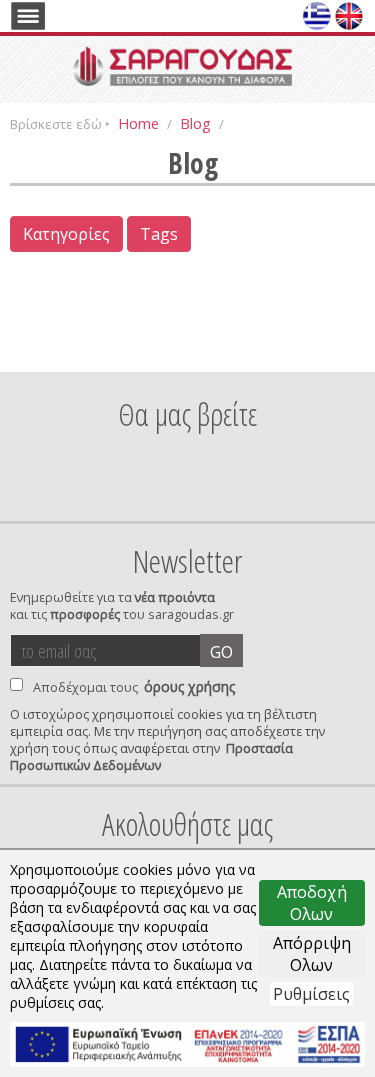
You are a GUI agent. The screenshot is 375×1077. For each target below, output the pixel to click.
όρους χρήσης (189, 686)
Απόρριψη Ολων (312, 954)
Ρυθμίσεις (311, 994)
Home (138, 123)
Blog (195, 123)
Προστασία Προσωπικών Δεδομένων (151, 757)
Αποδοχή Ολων (312, 903)
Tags (159, 234)
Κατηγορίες (66, 234)
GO (221, 652)
